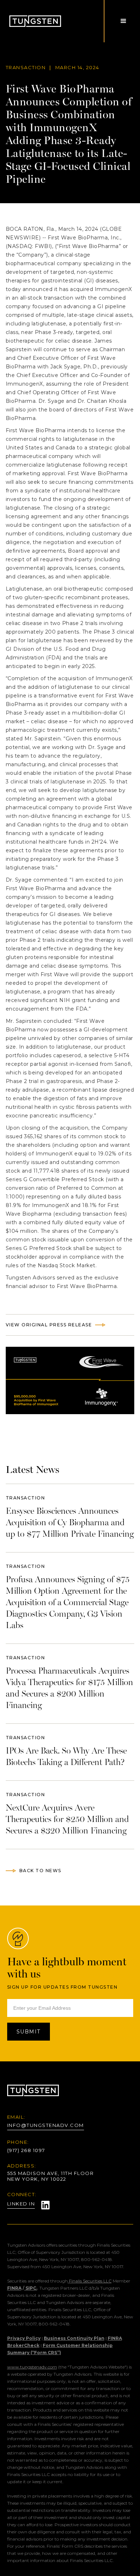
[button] (123, 21)
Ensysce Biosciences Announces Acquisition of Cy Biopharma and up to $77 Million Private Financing (70, 1522)
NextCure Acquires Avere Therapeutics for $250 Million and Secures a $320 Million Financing (67, 1819)
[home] (33, 21)
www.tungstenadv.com (32, 2367)
